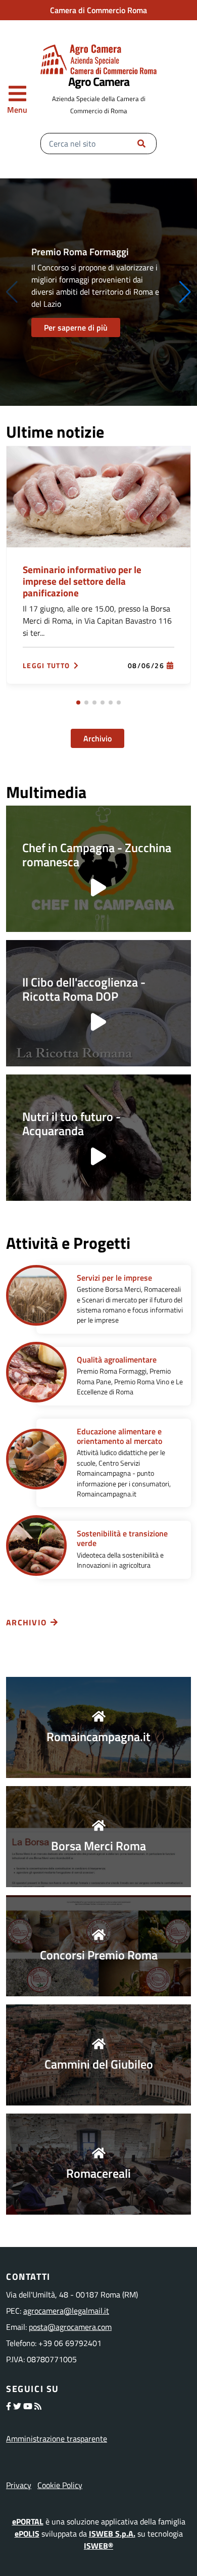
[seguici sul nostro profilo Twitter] (17, 2406)
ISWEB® (98, 2546)
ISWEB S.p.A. (112, 2534)
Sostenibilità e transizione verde (122, 1538)
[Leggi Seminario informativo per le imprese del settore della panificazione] (98, 496)
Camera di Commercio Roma (98, 10)
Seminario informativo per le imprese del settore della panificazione (82, 581)
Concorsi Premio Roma (99, 1955)
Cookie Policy (60, 2485)
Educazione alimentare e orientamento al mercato (119, 1436)
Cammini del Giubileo (99, 2064)
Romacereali (98, 2173)
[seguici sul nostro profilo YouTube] (28, 2406)
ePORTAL (28, 2521)
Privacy (19, 2485)
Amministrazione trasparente (57, 2439)
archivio (26, 1622)
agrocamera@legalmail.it (66, 2311)
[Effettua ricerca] (141, 144)
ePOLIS (27, 2534)
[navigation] (17, 100)
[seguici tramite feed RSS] (38, 2406)
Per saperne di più (76, 327)
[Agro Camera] (98, 59)
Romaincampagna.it (98, 1737)
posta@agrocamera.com (70, 2327)
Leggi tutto (46, 666)
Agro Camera (99, 81)
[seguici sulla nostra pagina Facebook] (9, 2406)
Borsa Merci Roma (98, 1846)
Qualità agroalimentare (117, 1360)
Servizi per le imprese (114, 1278)
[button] (185, 292)
